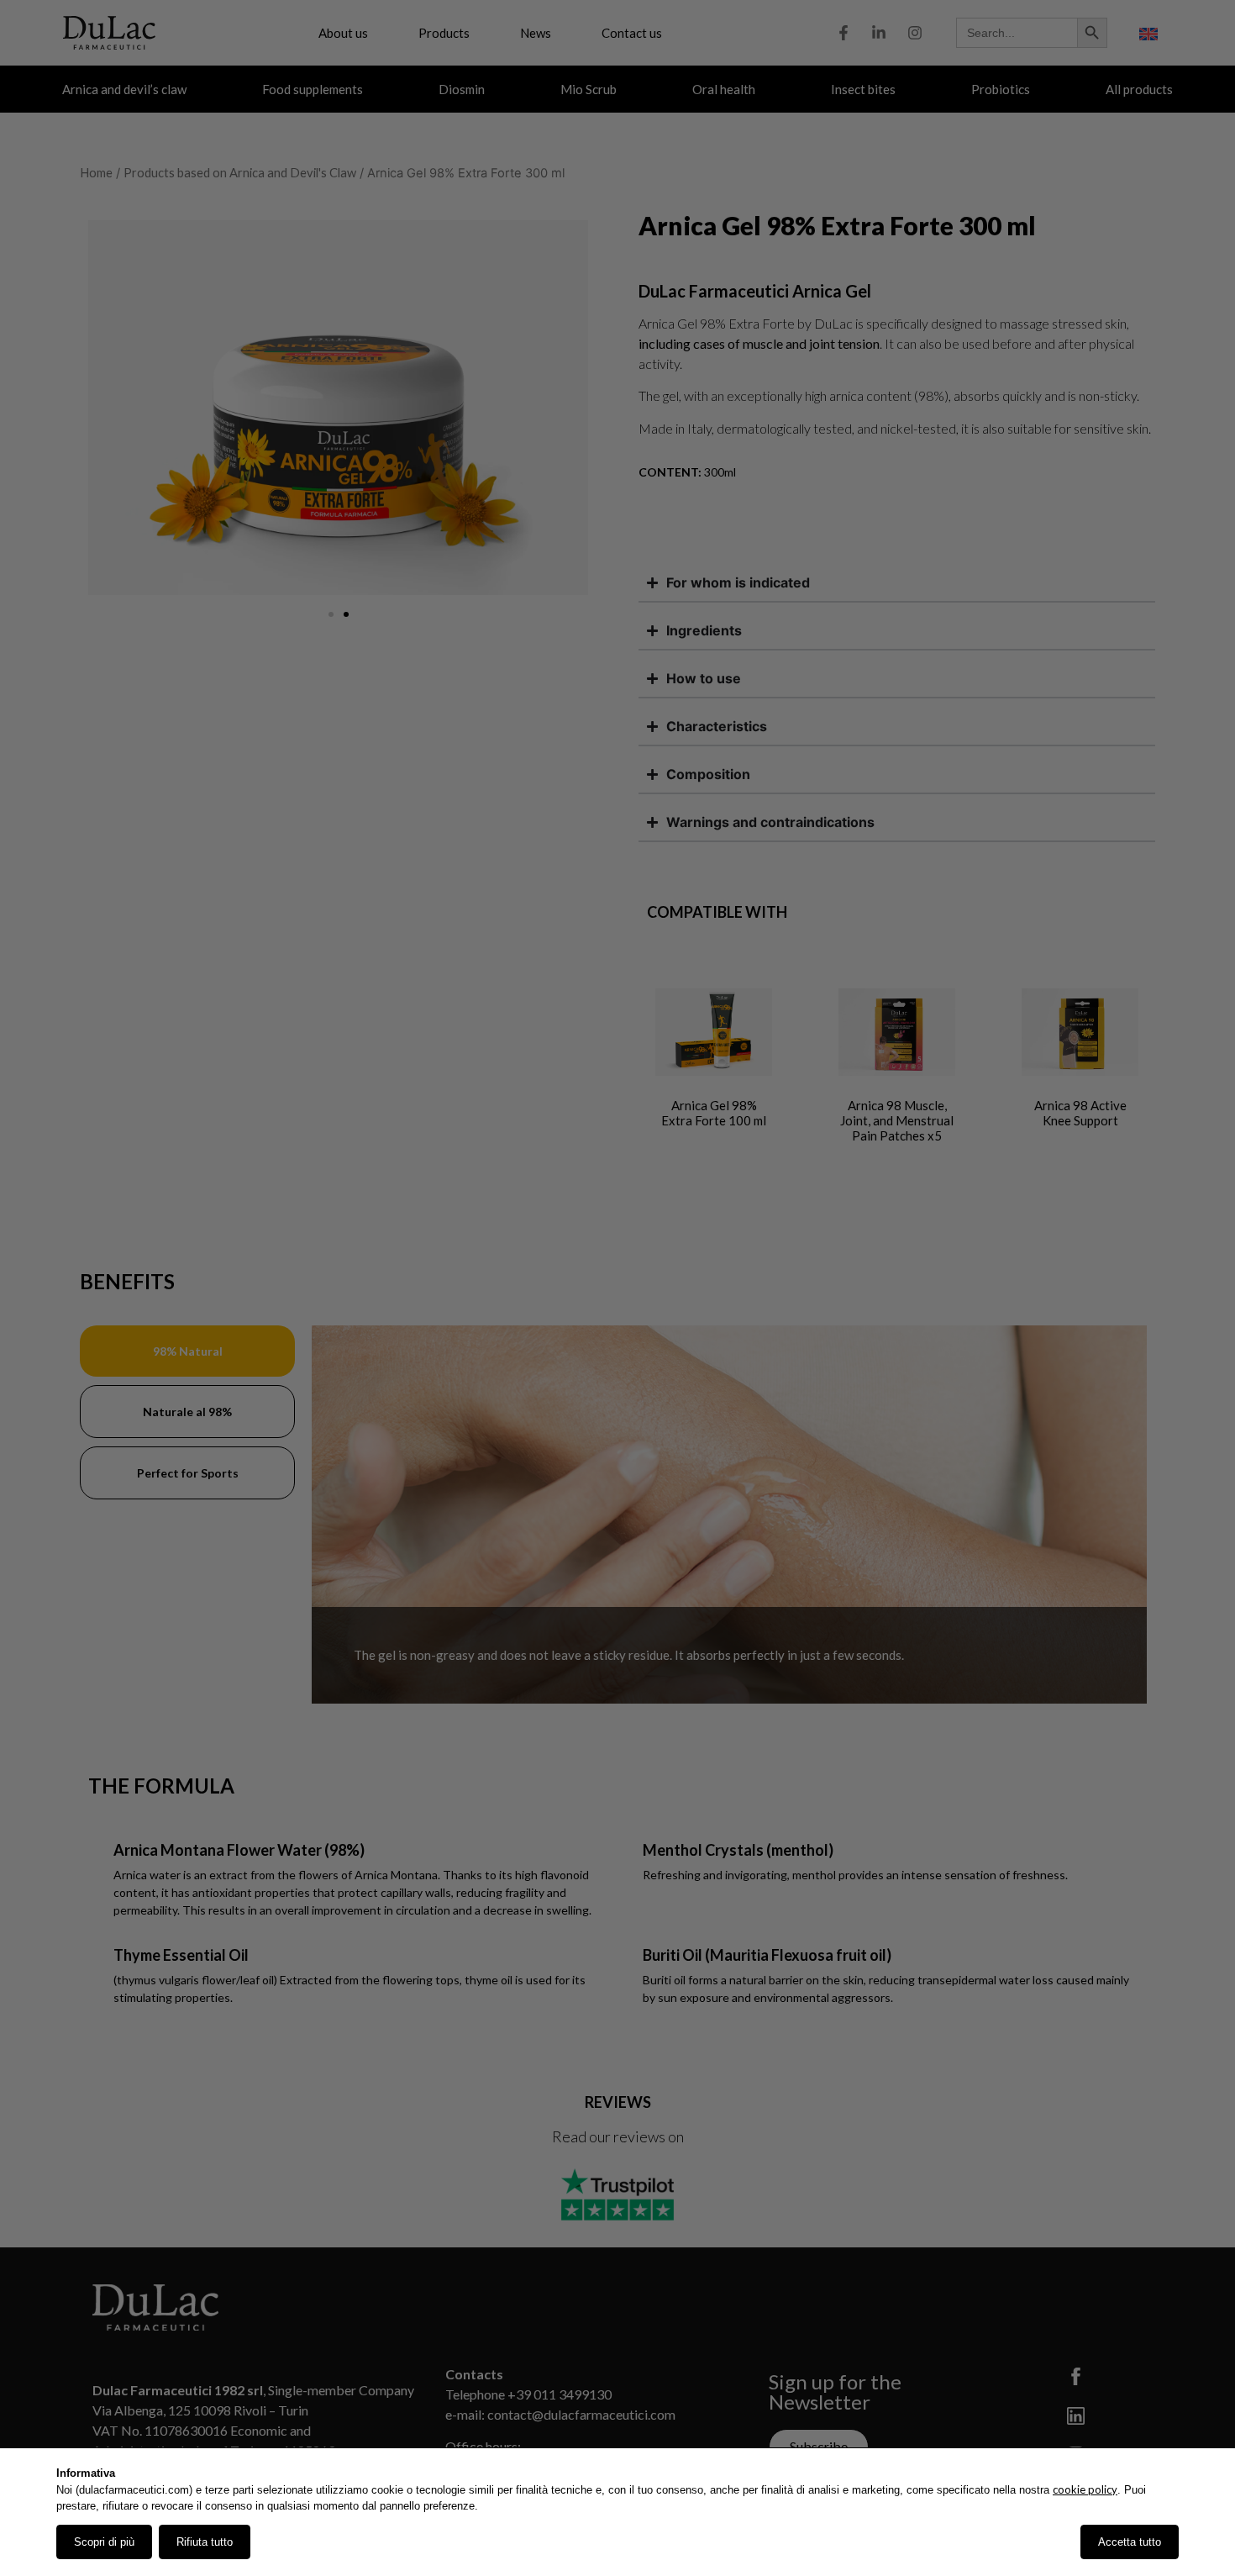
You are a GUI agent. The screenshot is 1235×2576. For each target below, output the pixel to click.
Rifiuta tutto (205, 2542)
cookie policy (1085, 2489)
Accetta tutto (1130, 2542)
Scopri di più (104, 2542)
